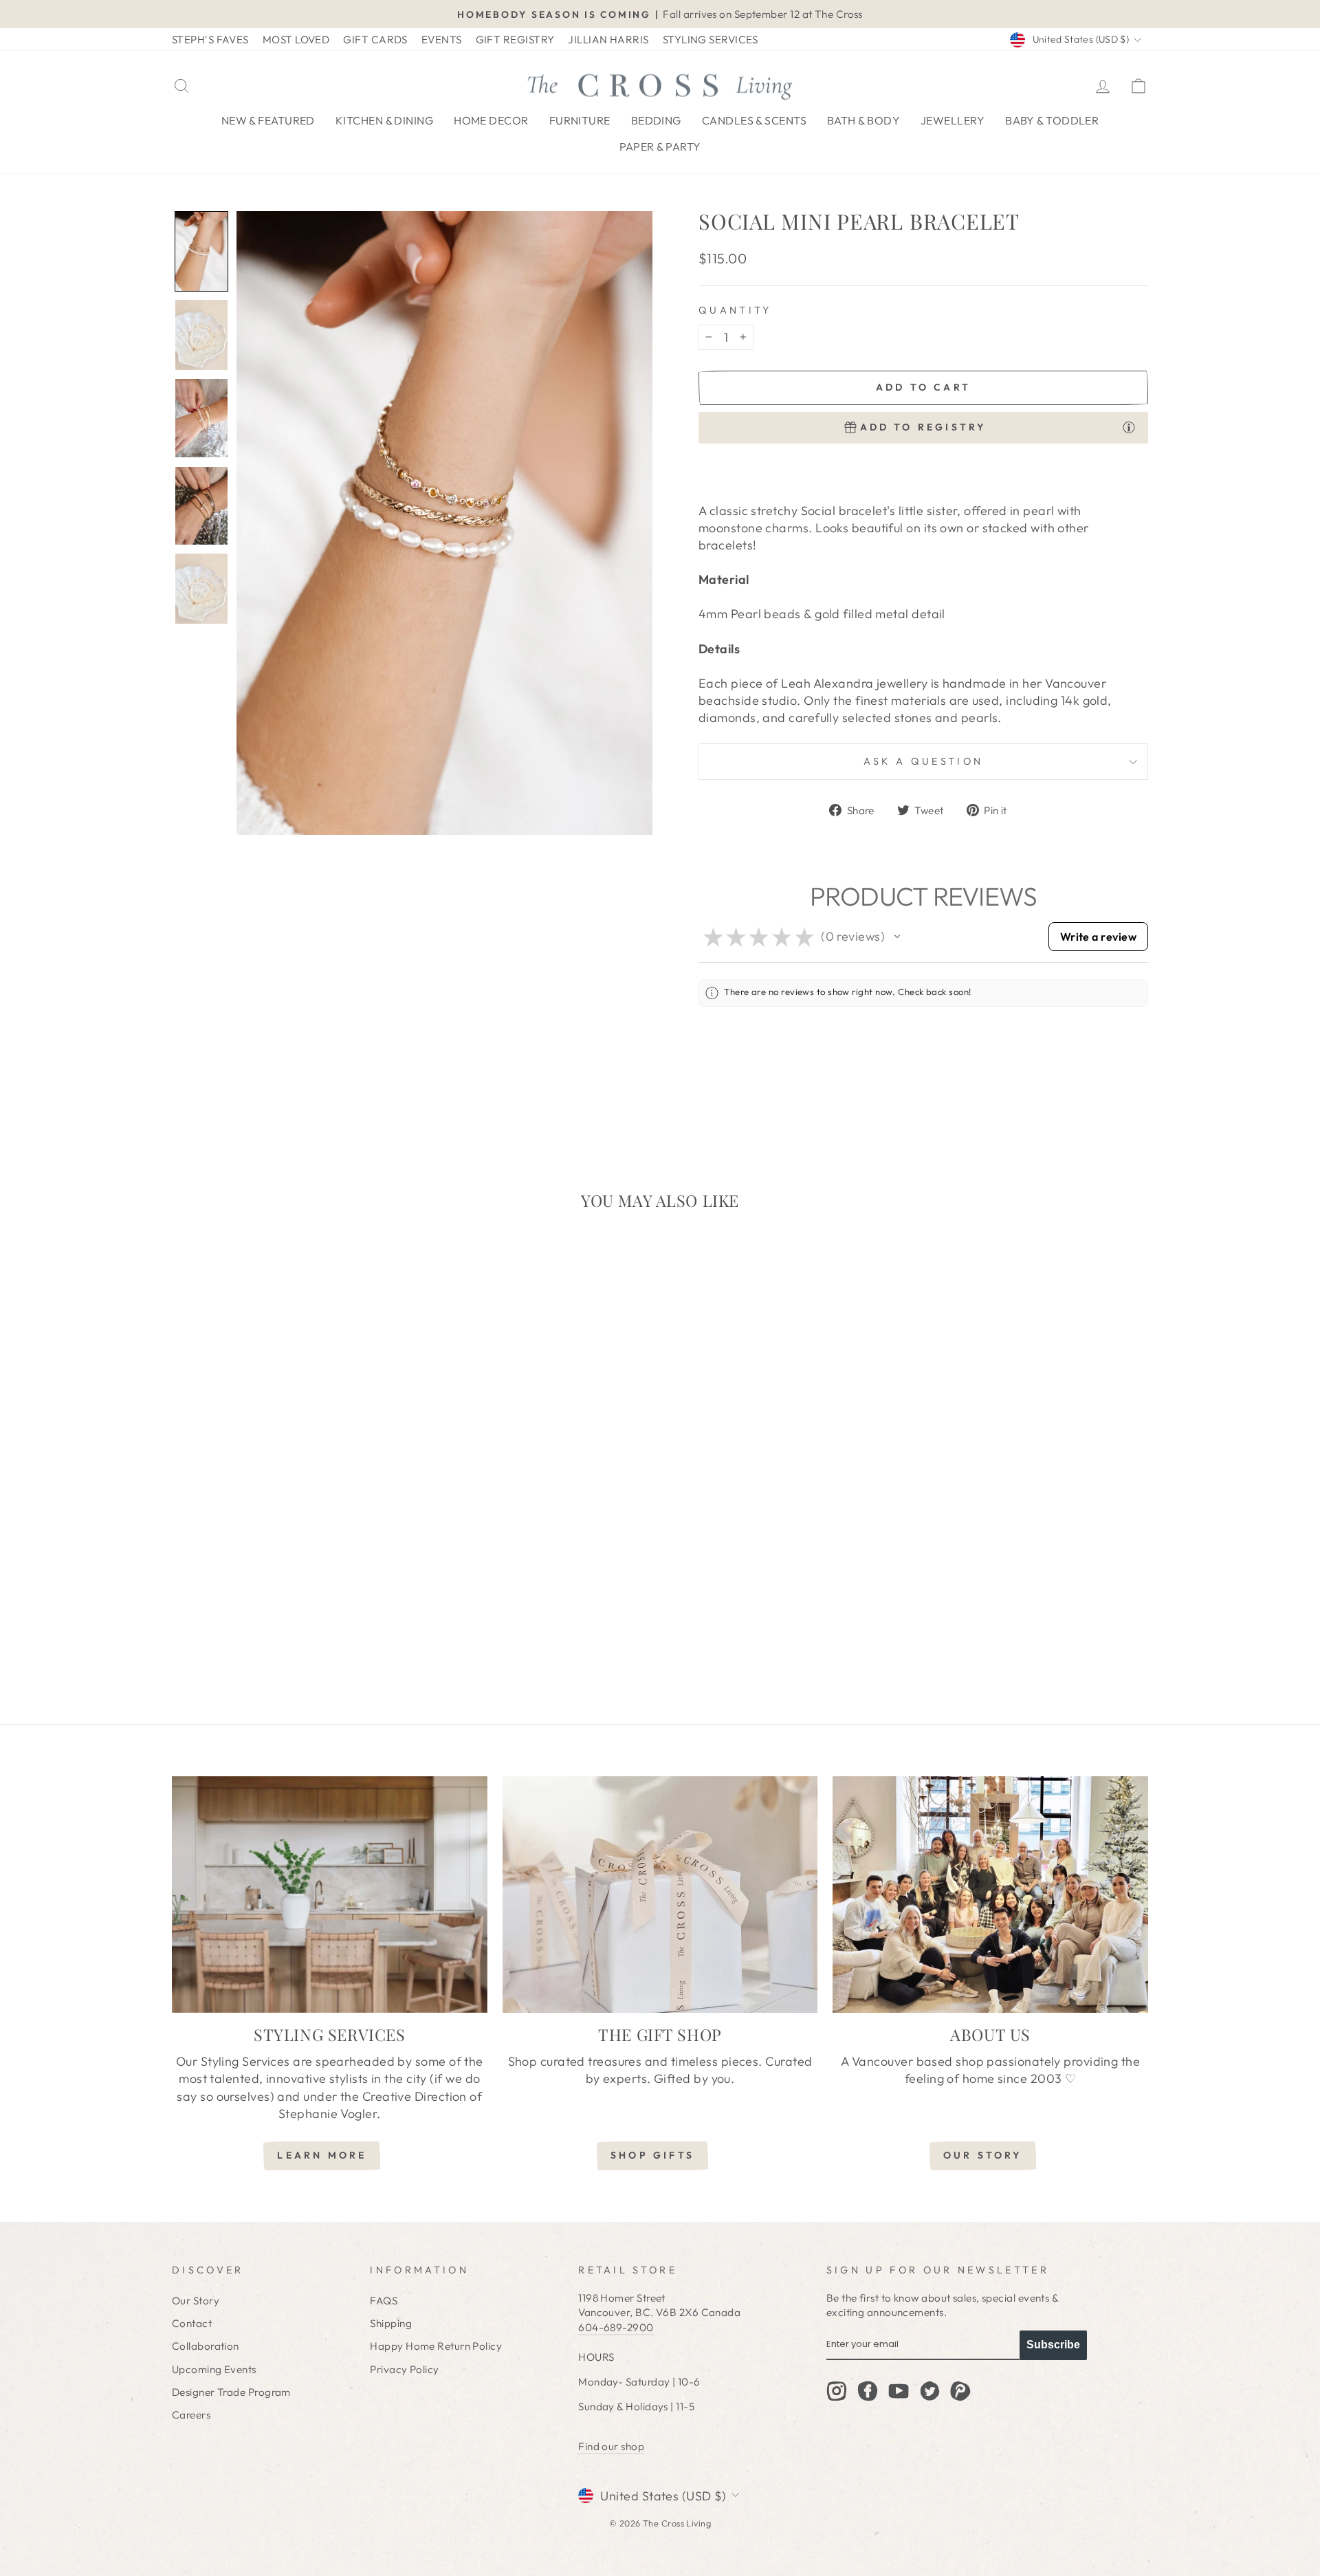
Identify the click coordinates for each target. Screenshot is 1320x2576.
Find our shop (611, 2446)
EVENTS (442, 40)
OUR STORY (983, 2155)
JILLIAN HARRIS (608, 40)
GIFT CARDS (375, 40)
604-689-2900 (616, 2327)
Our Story (196, 2301)
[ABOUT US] (990, 1895)
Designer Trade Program (231, 2392)
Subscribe (1053, 2345)
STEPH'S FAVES (210, 40)
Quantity (735, 310)
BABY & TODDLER (1052, 120)
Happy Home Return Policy (436, 2346)
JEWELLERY (953, 120)
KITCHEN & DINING (384, 120)
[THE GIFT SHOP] (660, 1895)
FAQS (384, 2301)
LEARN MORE (322, 2155)
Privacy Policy (404, 2369)
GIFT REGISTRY (515, 40)
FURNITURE (580, 120)
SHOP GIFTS (652, 2155)
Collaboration (206, 2346)
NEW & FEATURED (268, 120)
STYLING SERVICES (711, 40)
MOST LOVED (296, 40)
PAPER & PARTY (660, 146)
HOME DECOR (491, 120)
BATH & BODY (863, 120)
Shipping (391, 2323)
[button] (201, 251)
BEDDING (656, 120)
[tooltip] (1129, 427)
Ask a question (923, 761)
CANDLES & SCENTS (754, 120)
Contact (192, 2323)
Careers (191, 2415)
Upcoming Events (214, 2369)
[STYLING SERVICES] (330, 1895)
